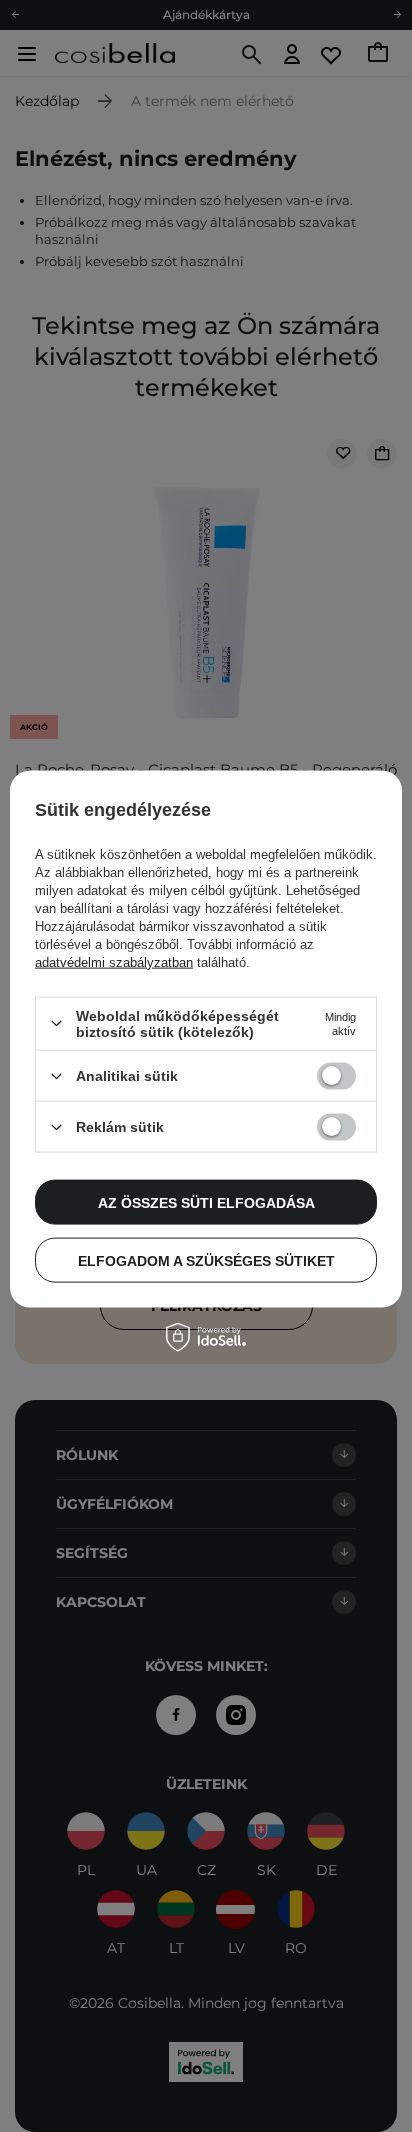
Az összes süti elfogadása (206, 1202)
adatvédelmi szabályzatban (114, 961)
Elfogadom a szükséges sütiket (206, 1260)
